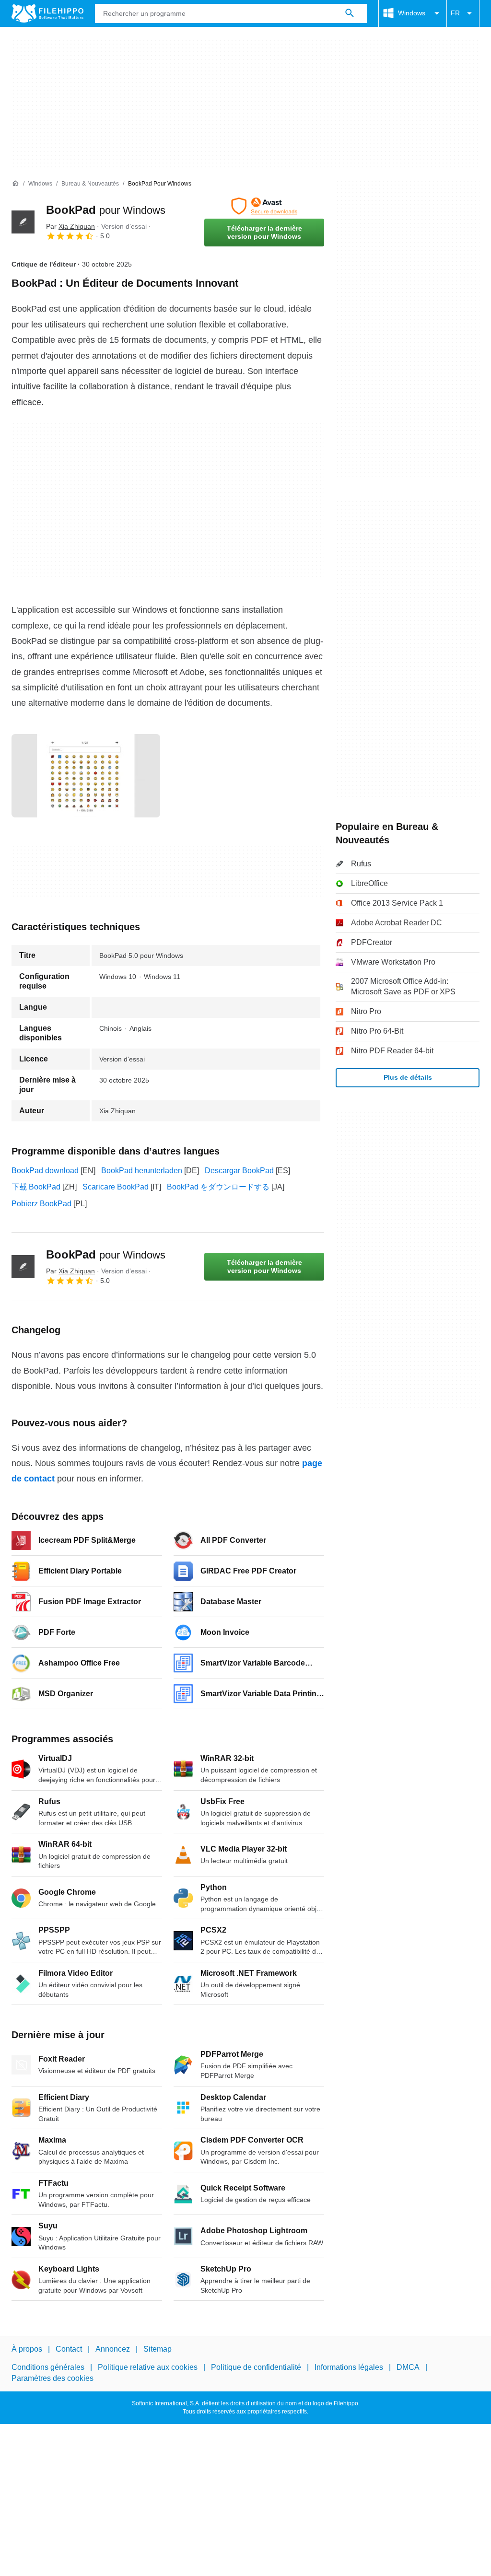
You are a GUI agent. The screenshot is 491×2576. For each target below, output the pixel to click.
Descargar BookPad (239, 1171)
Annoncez (113, 2349)
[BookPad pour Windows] (23, 222)
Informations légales (349, 2367)
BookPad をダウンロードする (218, 1187)
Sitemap (158, 2349)
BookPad (106, 210)
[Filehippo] (47, 13)
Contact (69, 2349)
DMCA (408, 2367)
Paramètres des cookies (53, 2378)
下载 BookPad (36, 1187)
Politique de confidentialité (256, 2367)
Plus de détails (408, 1077)
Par (70, 226)
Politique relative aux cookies (148, 2367)
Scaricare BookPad (116, 1187)
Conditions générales (48, 2367)
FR (455, 13)
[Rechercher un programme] (350, 13)
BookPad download (45, 1171)
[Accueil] (15, 184)
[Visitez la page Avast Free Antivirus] (264, 206)
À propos (27, 2349)
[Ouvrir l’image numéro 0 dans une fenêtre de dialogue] (86, 776)
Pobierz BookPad (41, 1204)
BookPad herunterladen (142, 1171)
